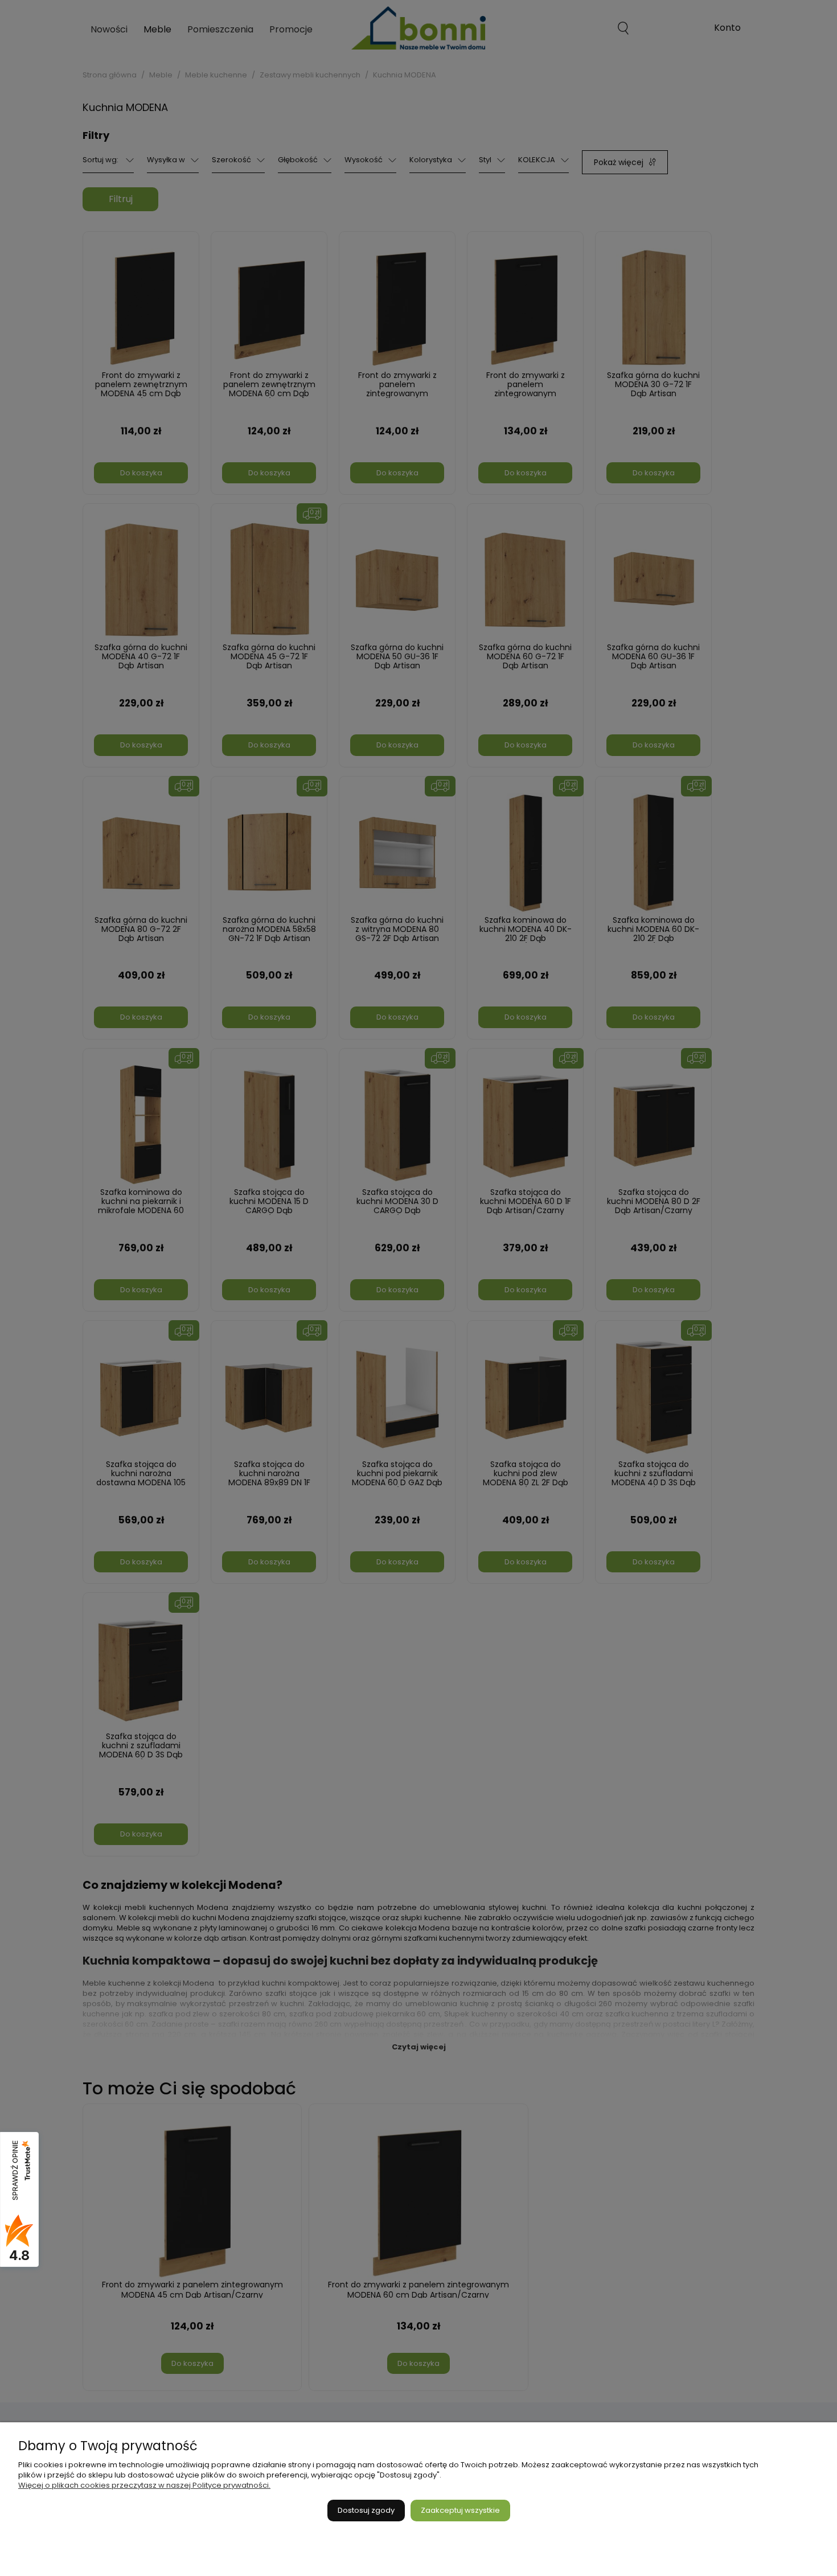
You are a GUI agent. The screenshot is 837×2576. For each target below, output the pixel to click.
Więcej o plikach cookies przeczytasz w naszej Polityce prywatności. (144, 2485)
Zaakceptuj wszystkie (460, 2510)
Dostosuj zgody (366, 2510)
